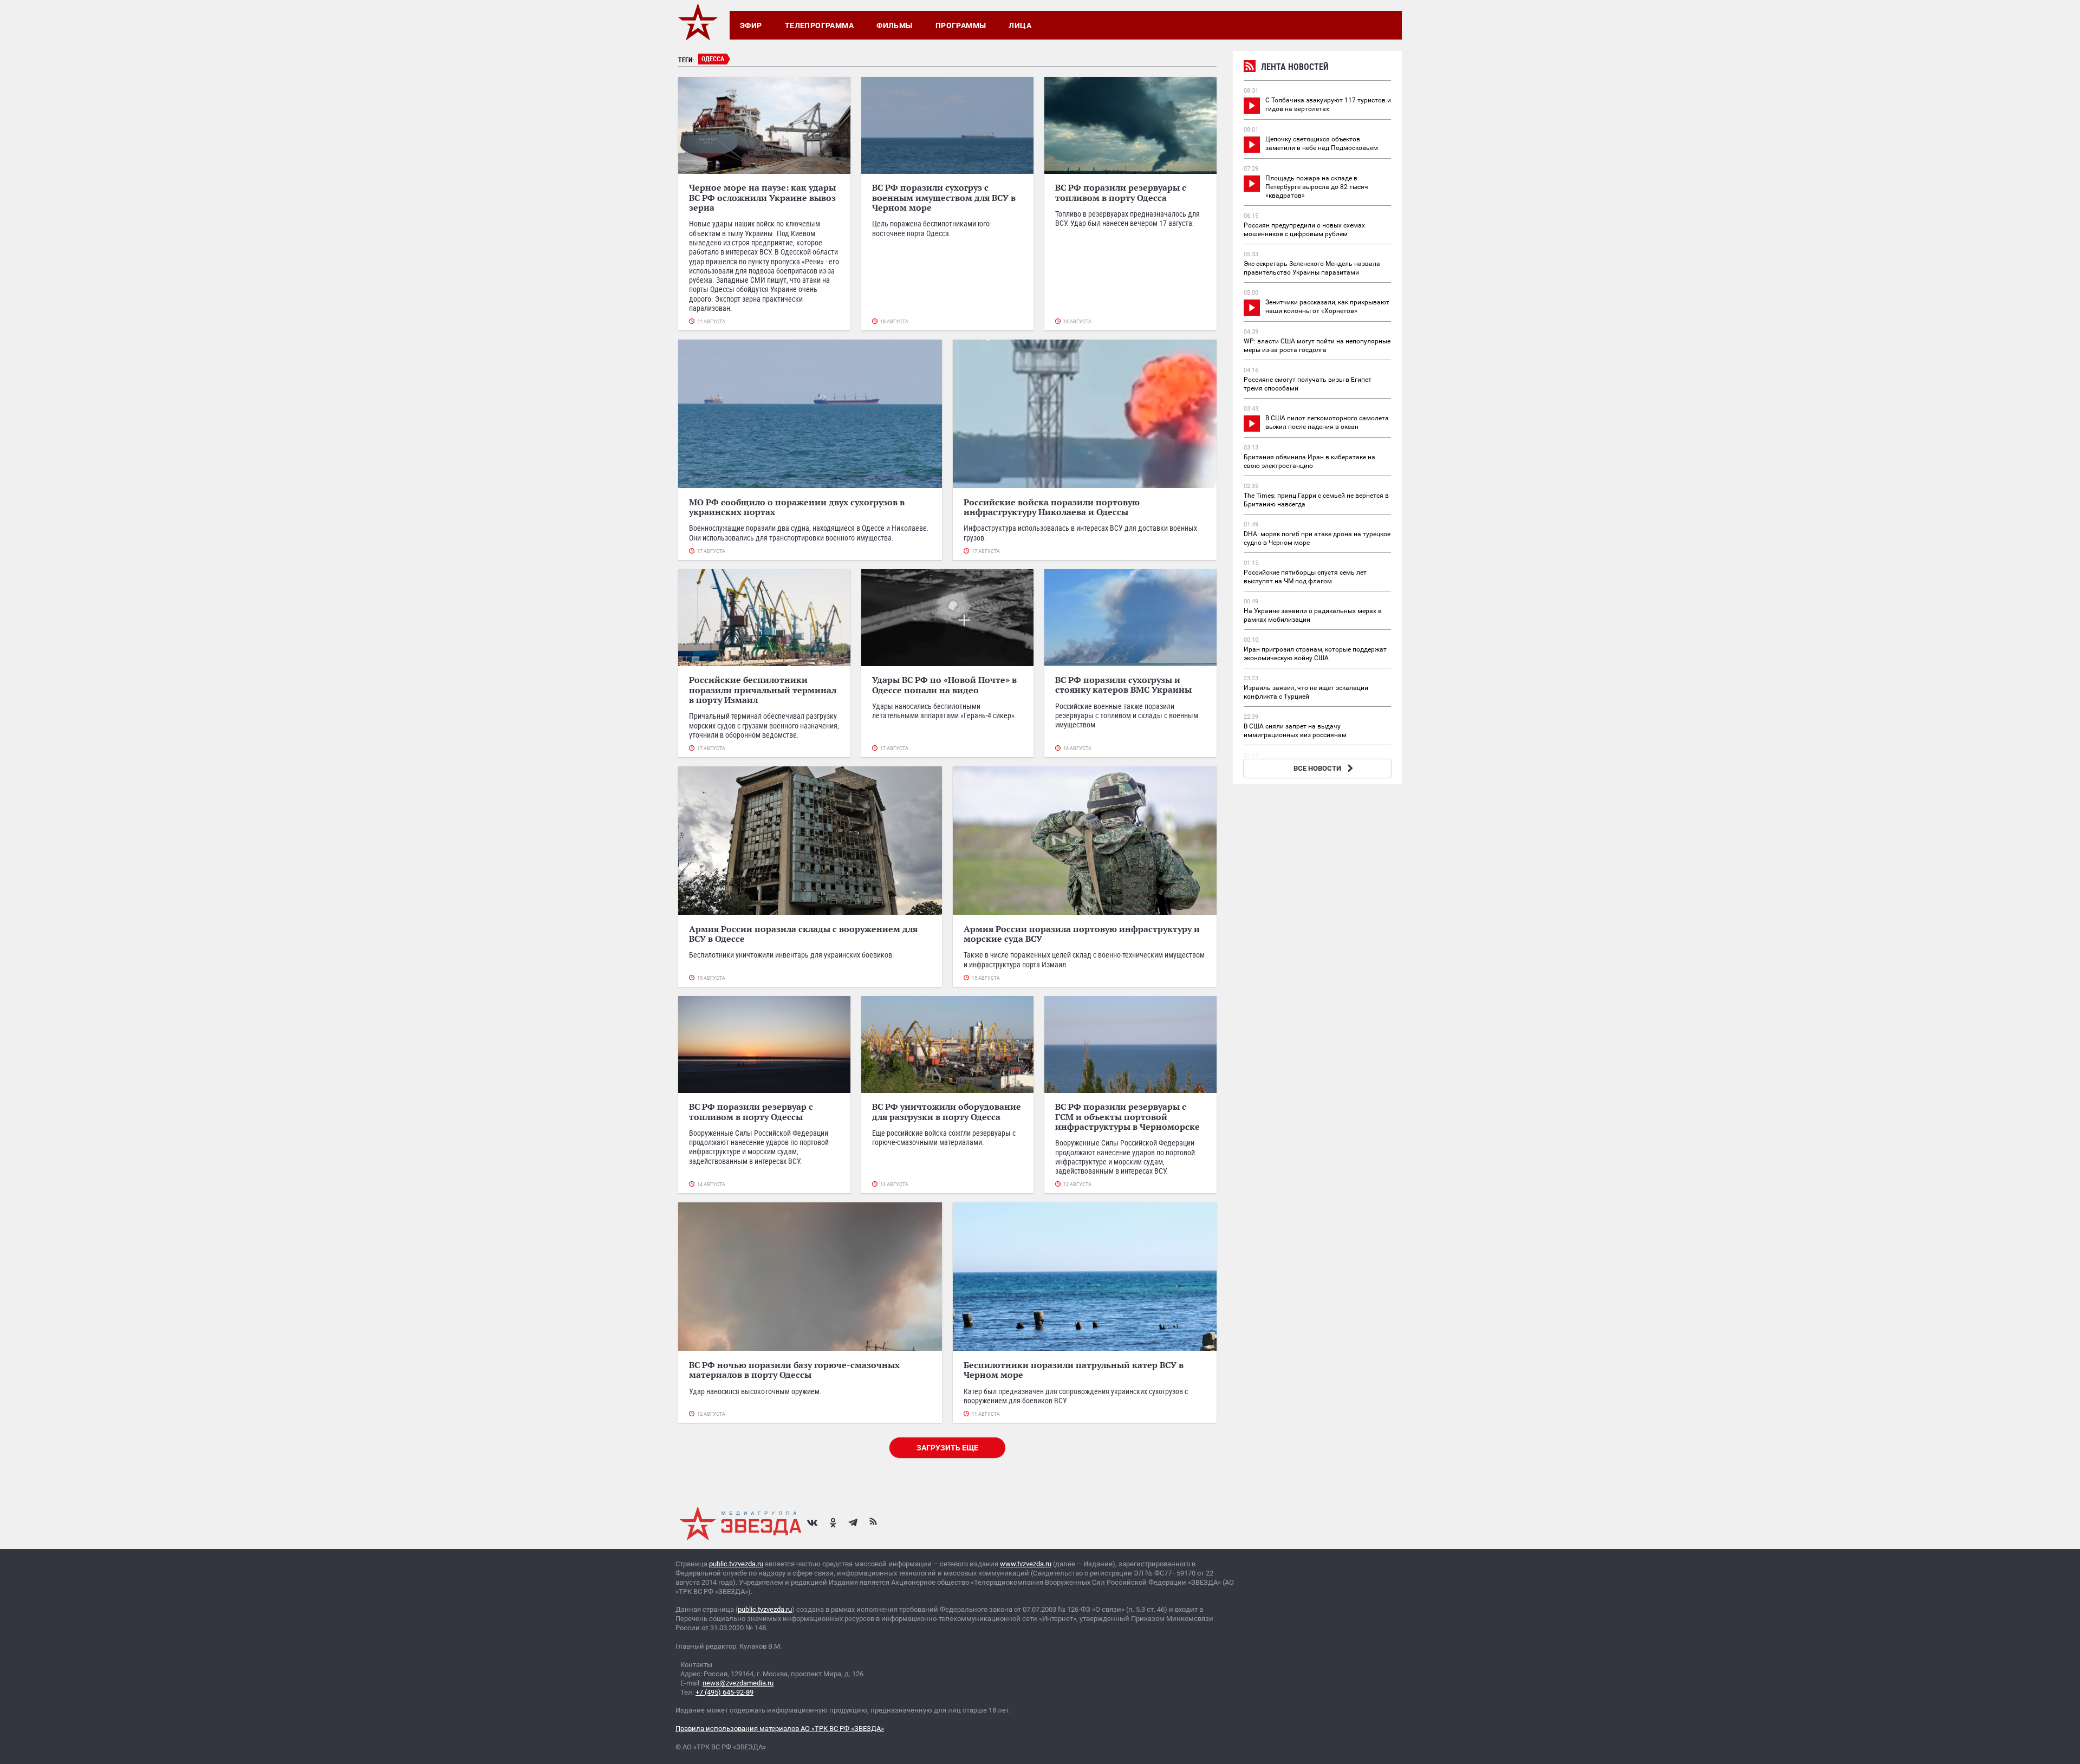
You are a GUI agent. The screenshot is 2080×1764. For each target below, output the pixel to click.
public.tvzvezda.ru (736, 1564)
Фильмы (895, 25)
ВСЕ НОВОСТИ (1317, 768)
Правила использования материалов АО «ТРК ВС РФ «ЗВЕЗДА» (780, 1729)
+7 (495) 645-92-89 (724, 1692)
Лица (1020, 25)
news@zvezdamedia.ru (738, 1683)
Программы (961, 25)
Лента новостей (1295, 67)
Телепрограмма (819, 25)
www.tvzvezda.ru (1026, 1564)
